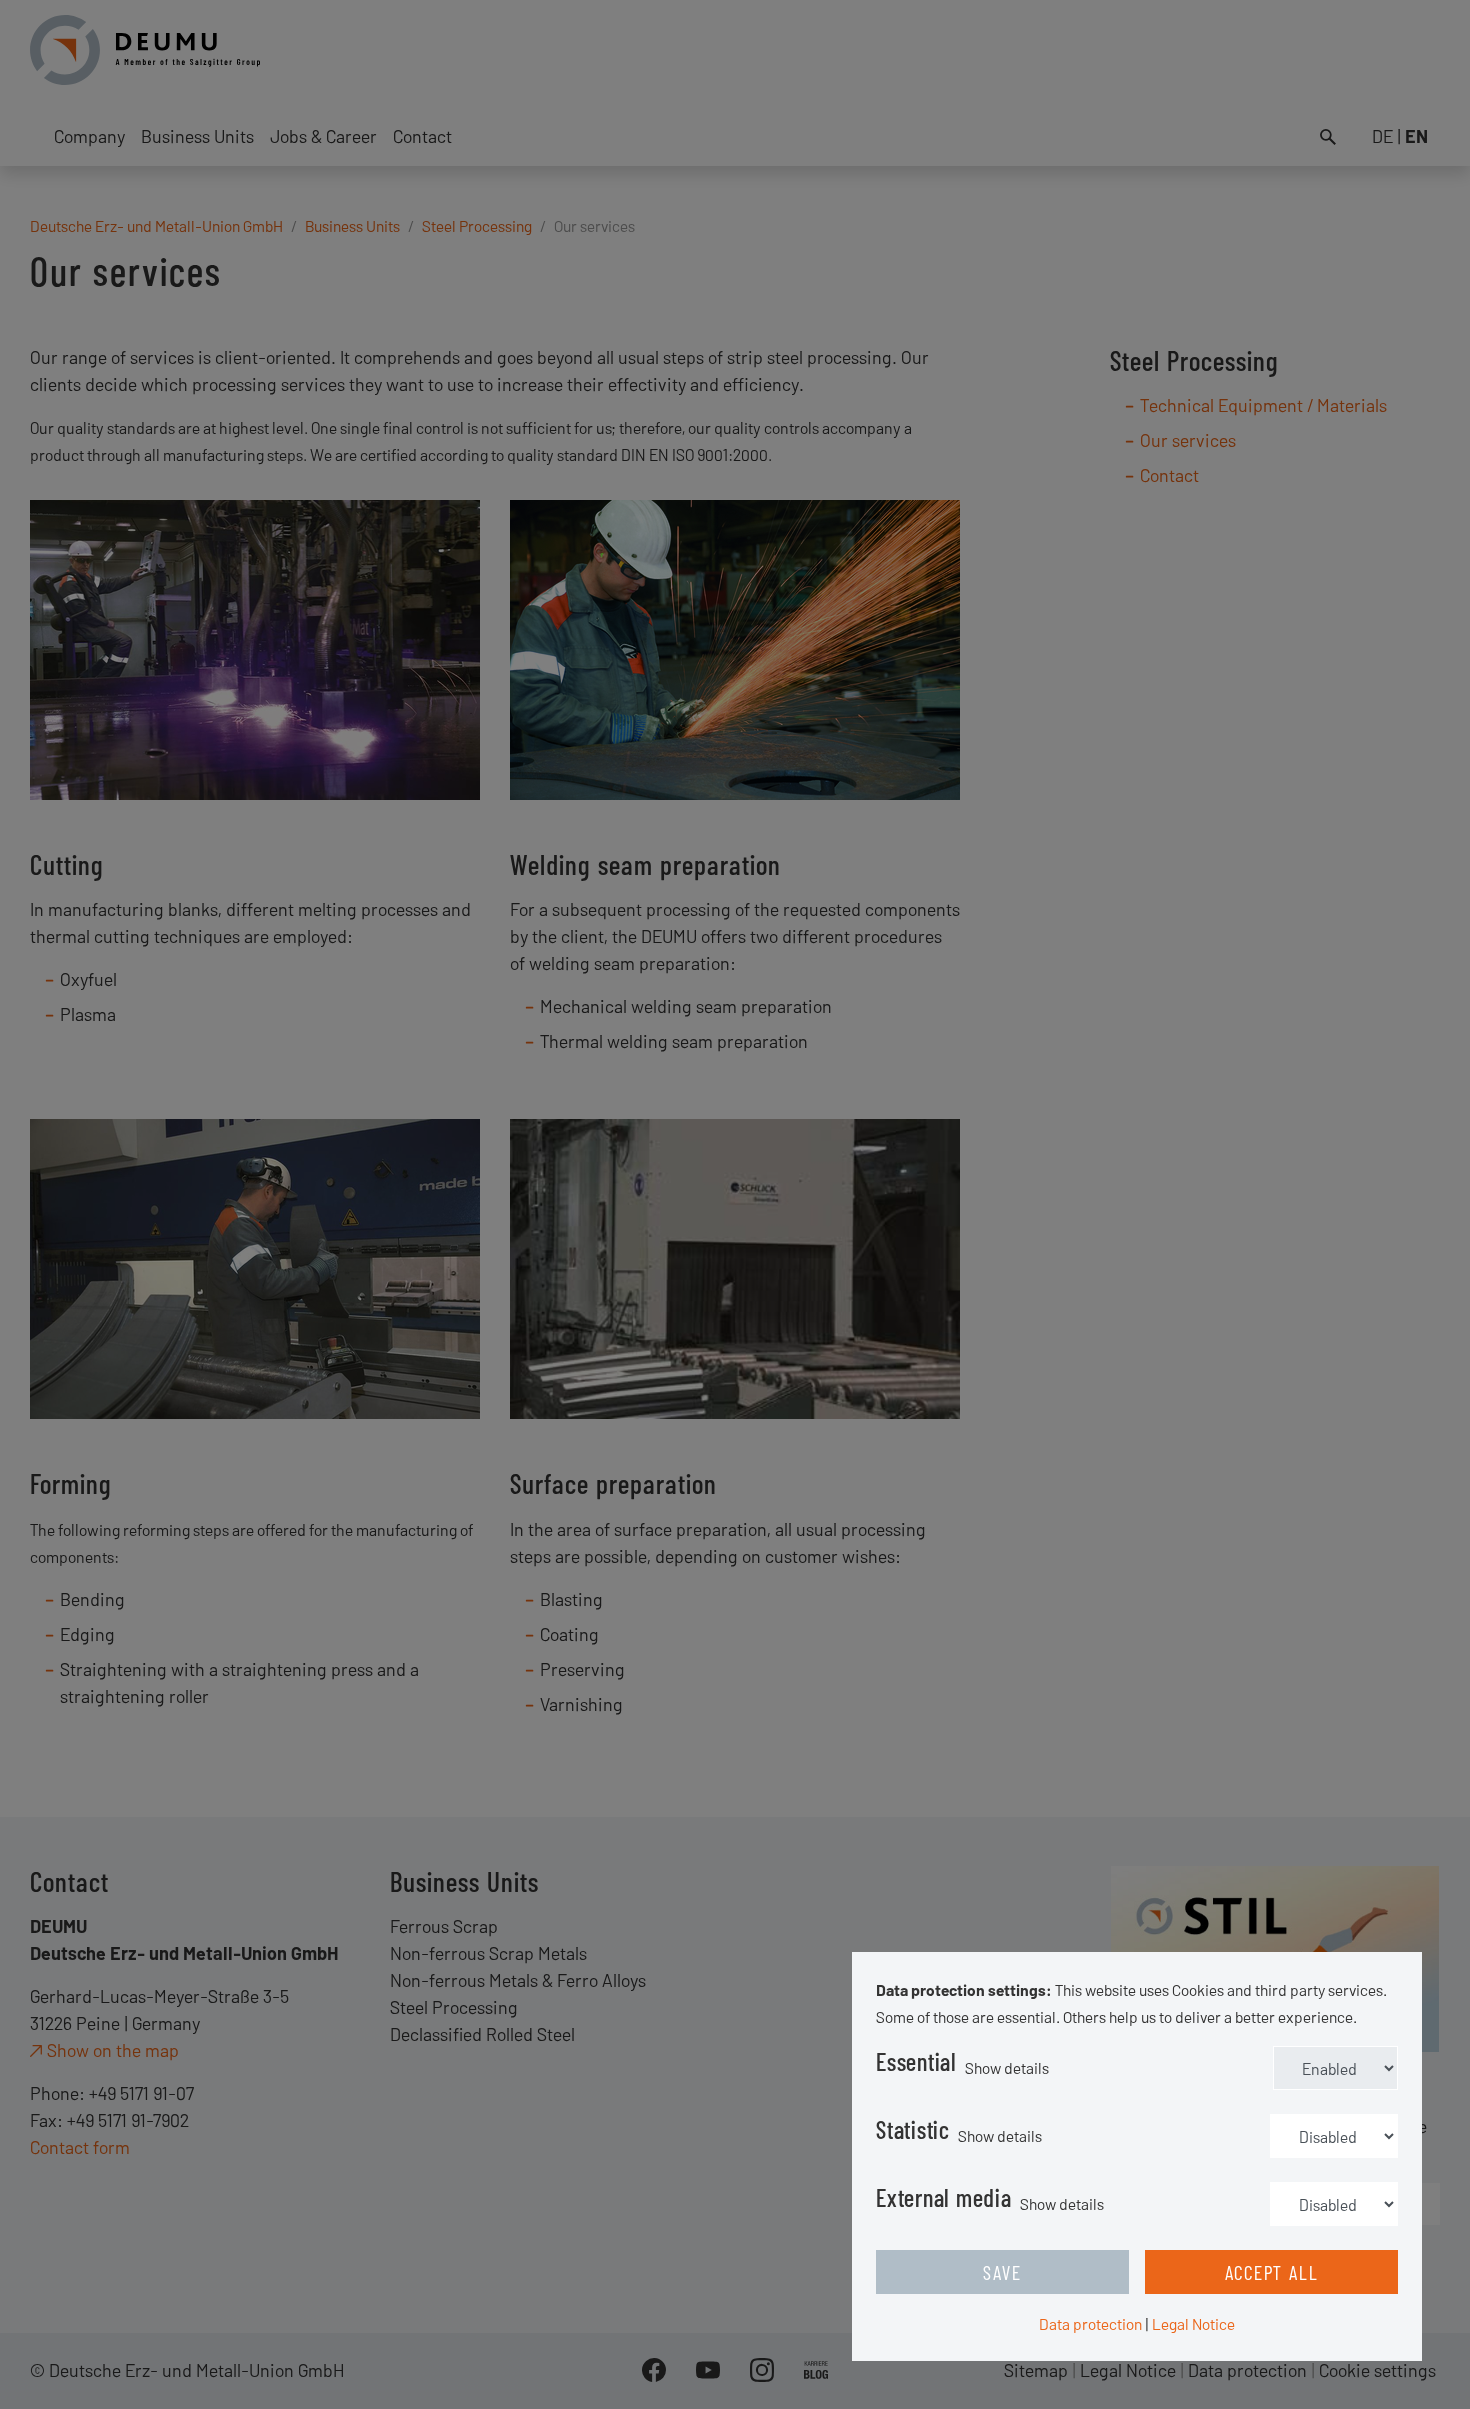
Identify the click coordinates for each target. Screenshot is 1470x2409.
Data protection (1090, 2323)
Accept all (1272, 2272)
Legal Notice (1193, 2323)
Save (1002, 2272)
